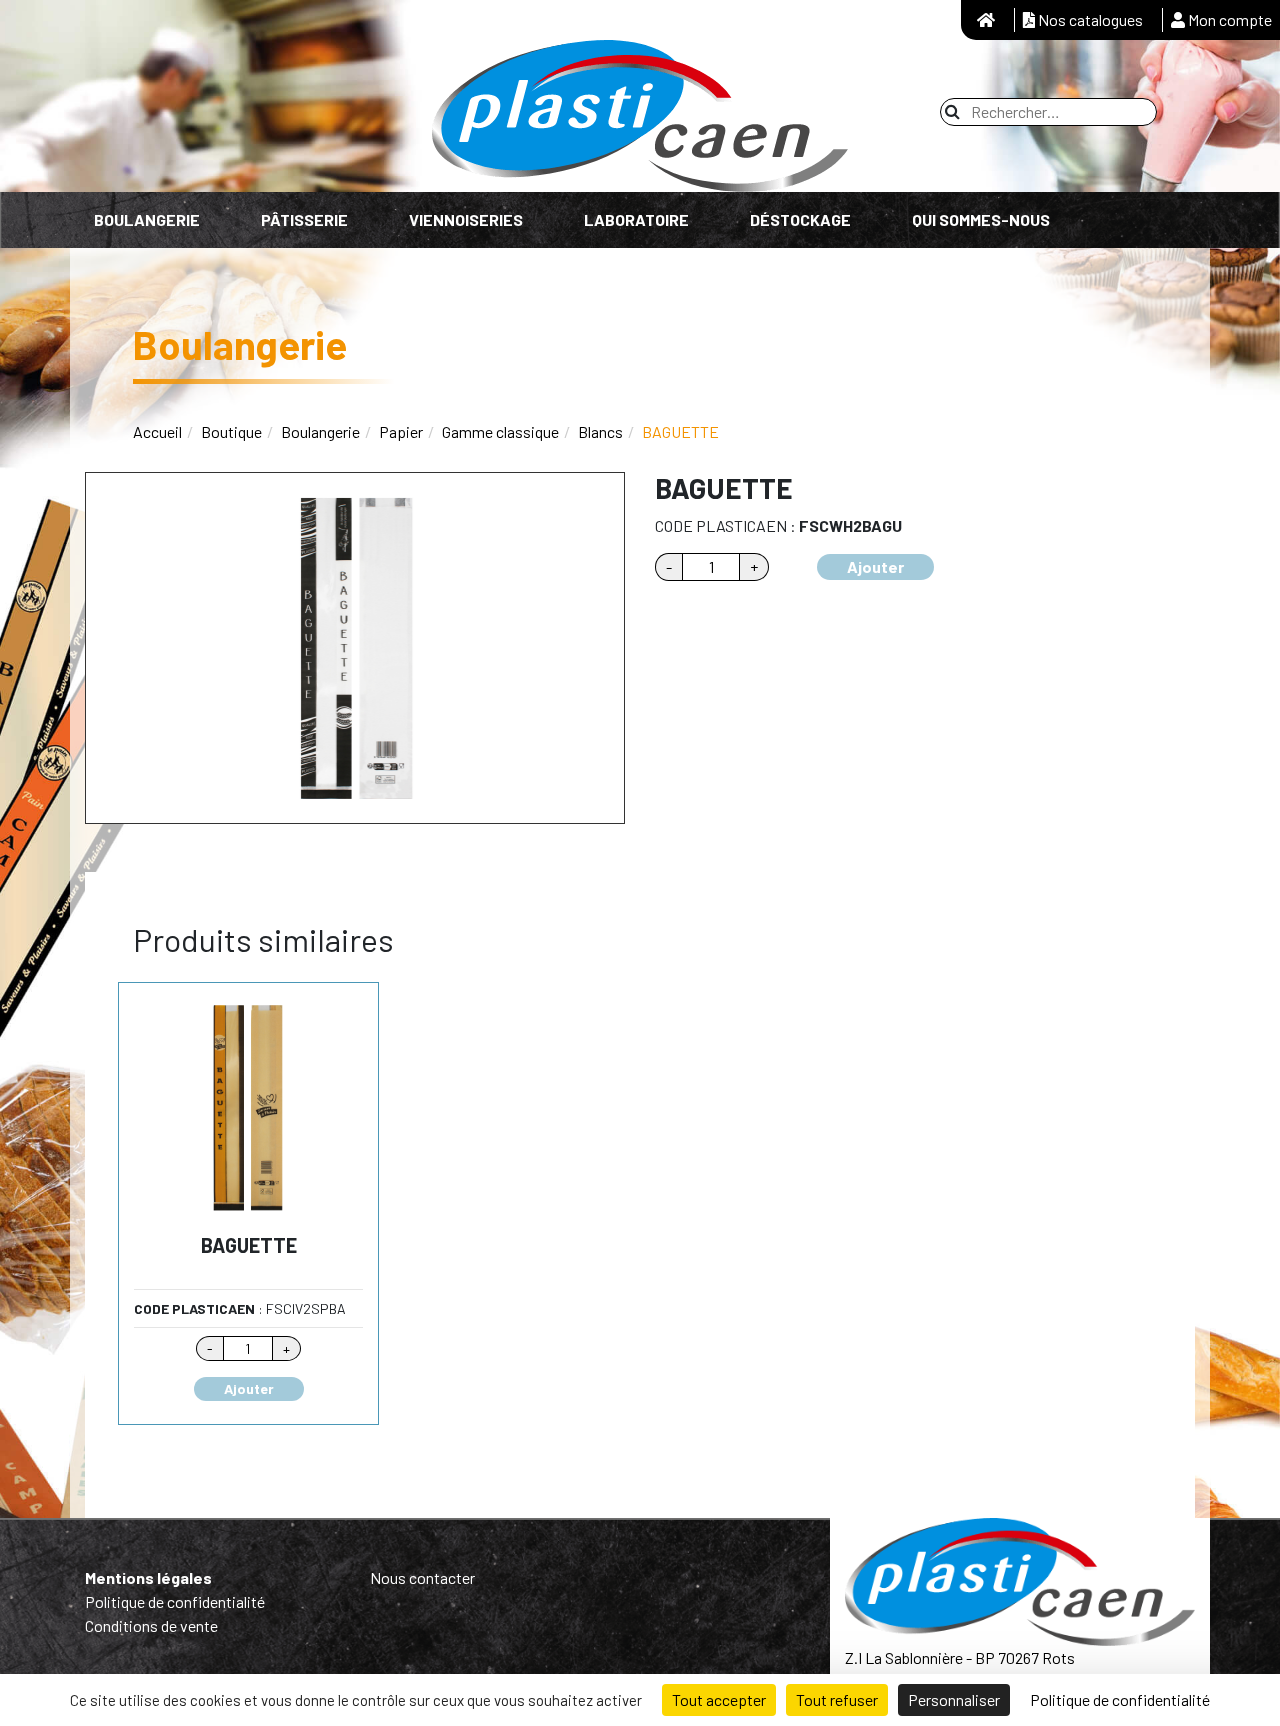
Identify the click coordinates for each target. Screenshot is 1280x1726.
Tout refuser (837, 1699)
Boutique (231, 431)
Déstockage (800, 219)
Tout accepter (719, 1699)
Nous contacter (422, 1577)
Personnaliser (954, 1699)
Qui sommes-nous (981, 219)
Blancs (600, 431)
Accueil (157, 431)
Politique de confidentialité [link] (1120, 1699)
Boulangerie (147, 219)
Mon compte (1228, 19)
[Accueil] (986, 20)
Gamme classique (500, 431)
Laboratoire (636, 219)
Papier (401, 431)
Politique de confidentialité (175, 1601)
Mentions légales (148, 1577)
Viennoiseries (466, 219)
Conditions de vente (151, 1625)
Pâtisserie (304, 219)
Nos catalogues (1089, 19)
